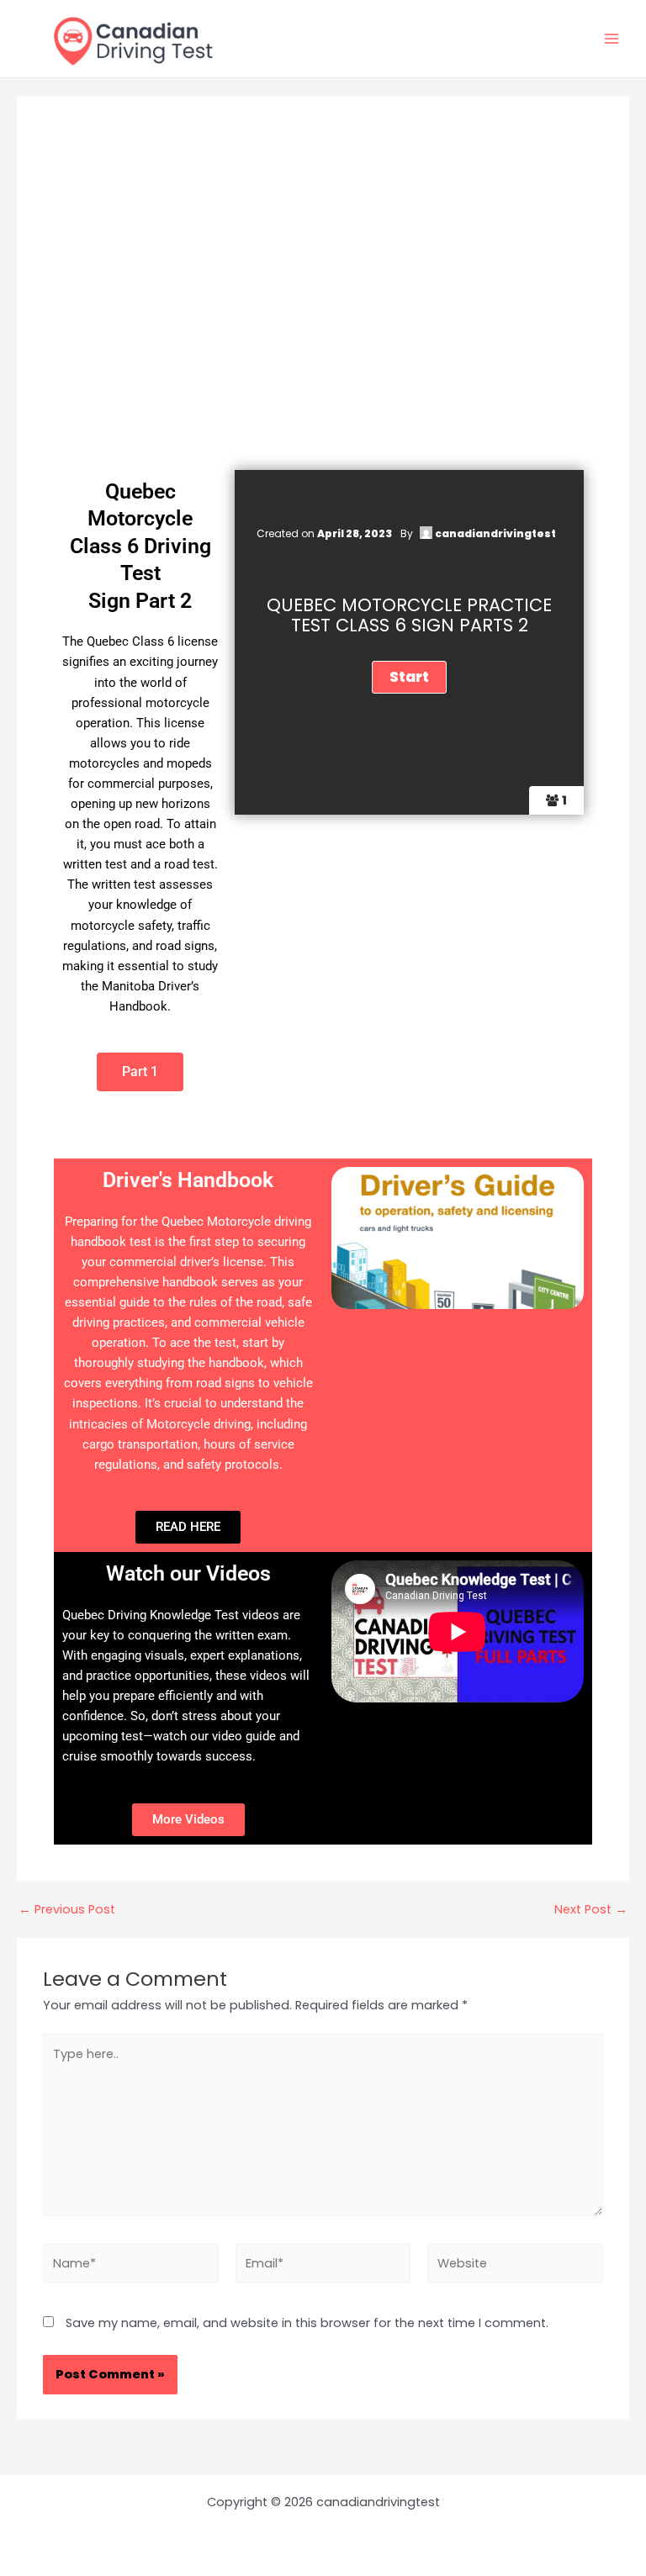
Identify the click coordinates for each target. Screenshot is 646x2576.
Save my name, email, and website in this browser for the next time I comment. (307, 2323)
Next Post (591, 1910)
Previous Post (67, 1910)
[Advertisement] (323, 319)
